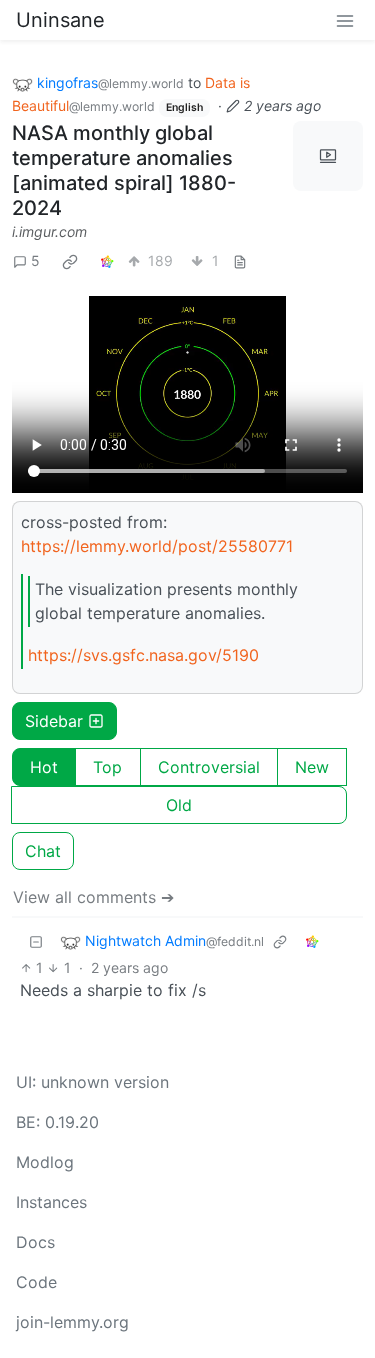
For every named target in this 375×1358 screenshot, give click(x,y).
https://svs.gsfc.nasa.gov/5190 (143, 655)
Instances (51, 1202)
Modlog (45, 1162)
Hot (44, 767)
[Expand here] (328, 156)
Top (107, 767)
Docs (35, 1242)
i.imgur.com (49, 231)
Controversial (209, 767)
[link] (70, 261)
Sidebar (54, 721)
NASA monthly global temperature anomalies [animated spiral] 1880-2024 (124, 170)
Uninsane (60, 20)
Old (179, 805)
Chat (43, 851)
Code (36, 1282)
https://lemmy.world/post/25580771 (157, 546)
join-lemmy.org (72, 1322)
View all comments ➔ (93, 897)
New (312, 767)
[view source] (240, 260)
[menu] (345, 20)
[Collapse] (36, 941)
